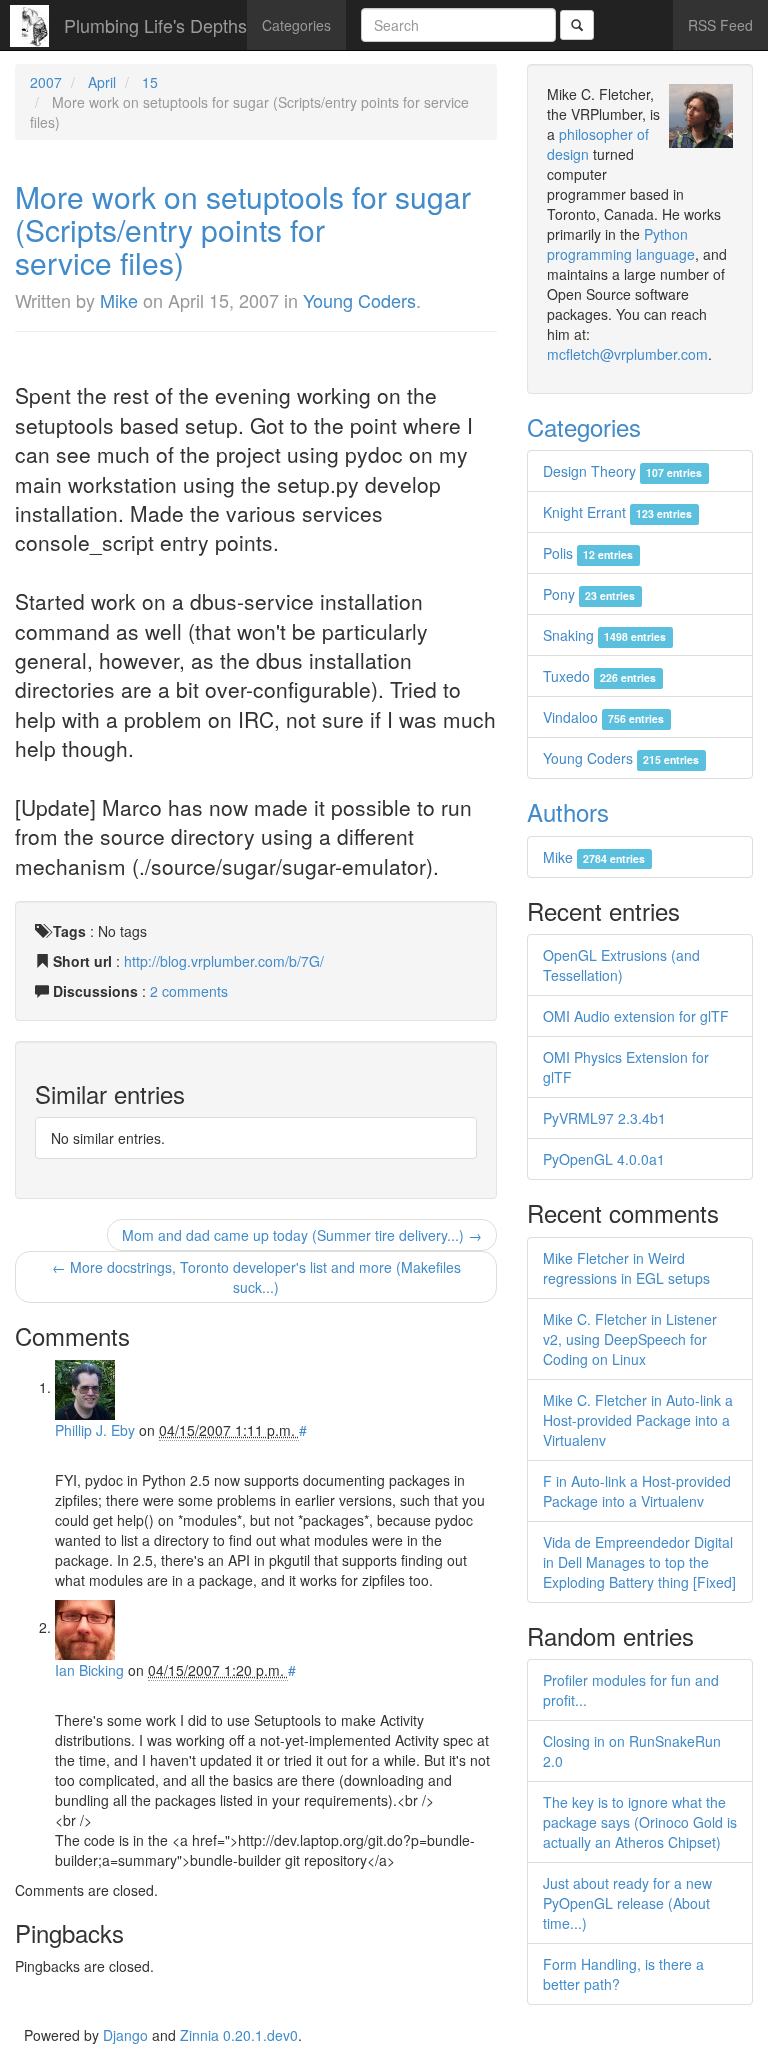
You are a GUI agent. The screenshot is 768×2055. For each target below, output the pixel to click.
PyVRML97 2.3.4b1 (604, 1118)
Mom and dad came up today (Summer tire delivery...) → (302, 1235)
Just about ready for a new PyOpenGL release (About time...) (627, 1903)
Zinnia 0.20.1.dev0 (239, 2035)
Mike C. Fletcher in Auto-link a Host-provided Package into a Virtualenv (638, 1420)
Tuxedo (599, 676)
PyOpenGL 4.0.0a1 (604, 1159)
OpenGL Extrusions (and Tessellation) (621, 965)
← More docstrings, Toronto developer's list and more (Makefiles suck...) (256, 1277)
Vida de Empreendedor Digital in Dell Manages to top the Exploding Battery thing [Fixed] (639, 1562)
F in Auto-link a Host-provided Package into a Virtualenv (637, 1491)
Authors (568, 811)
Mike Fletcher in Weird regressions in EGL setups (626, 1268)
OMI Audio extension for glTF (636, 1016)
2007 (46, 82)
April (102, 82)
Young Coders (359, 300)
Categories (296, 25)
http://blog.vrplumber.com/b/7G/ (224, 961)
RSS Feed (720, 25)
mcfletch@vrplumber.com (627, 354)
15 (150, 82)
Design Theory (622, 471)
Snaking (604, 635)
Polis (588, 553)
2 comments (189, 991)
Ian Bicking (89, 1670)
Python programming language (621, 244)
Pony (589, 594)
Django (125, 2035)
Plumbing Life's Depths (155, 25)
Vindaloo (603, 717)
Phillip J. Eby (95, 1430)
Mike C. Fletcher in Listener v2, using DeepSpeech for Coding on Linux (630, 1339)
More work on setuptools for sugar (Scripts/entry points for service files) (243, 229)
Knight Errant (617, 512)
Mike (119, 300)
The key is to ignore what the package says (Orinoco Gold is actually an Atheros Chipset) (640, 1822)
